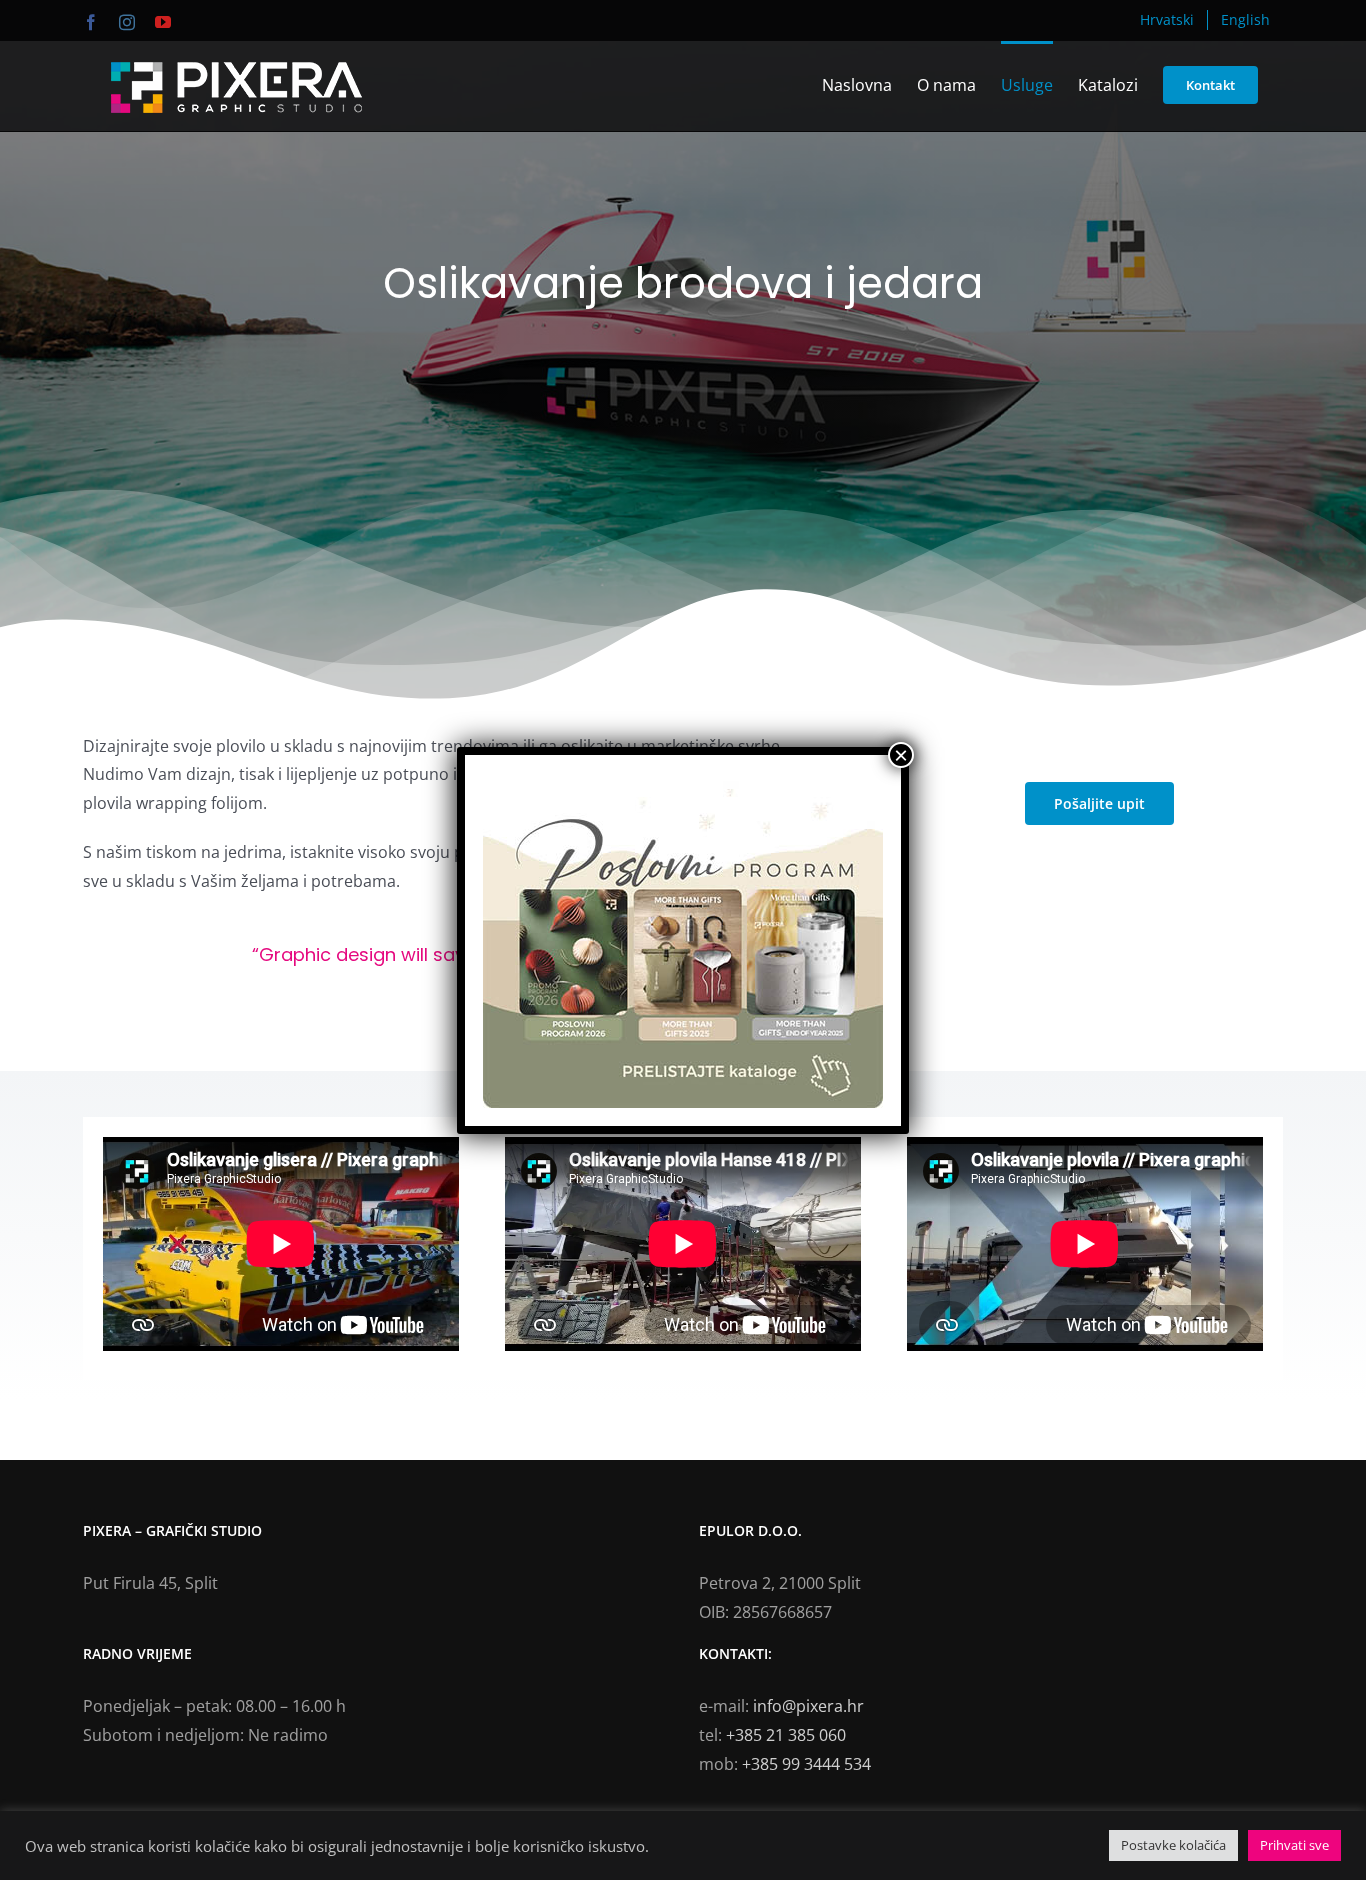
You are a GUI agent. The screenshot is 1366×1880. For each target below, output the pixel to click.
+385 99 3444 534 (806, 1764)
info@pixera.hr (808, 1706)
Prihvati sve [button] (1294, 1845)
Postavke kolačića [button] (1173, 1845)
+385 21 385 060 (786, 1735)
